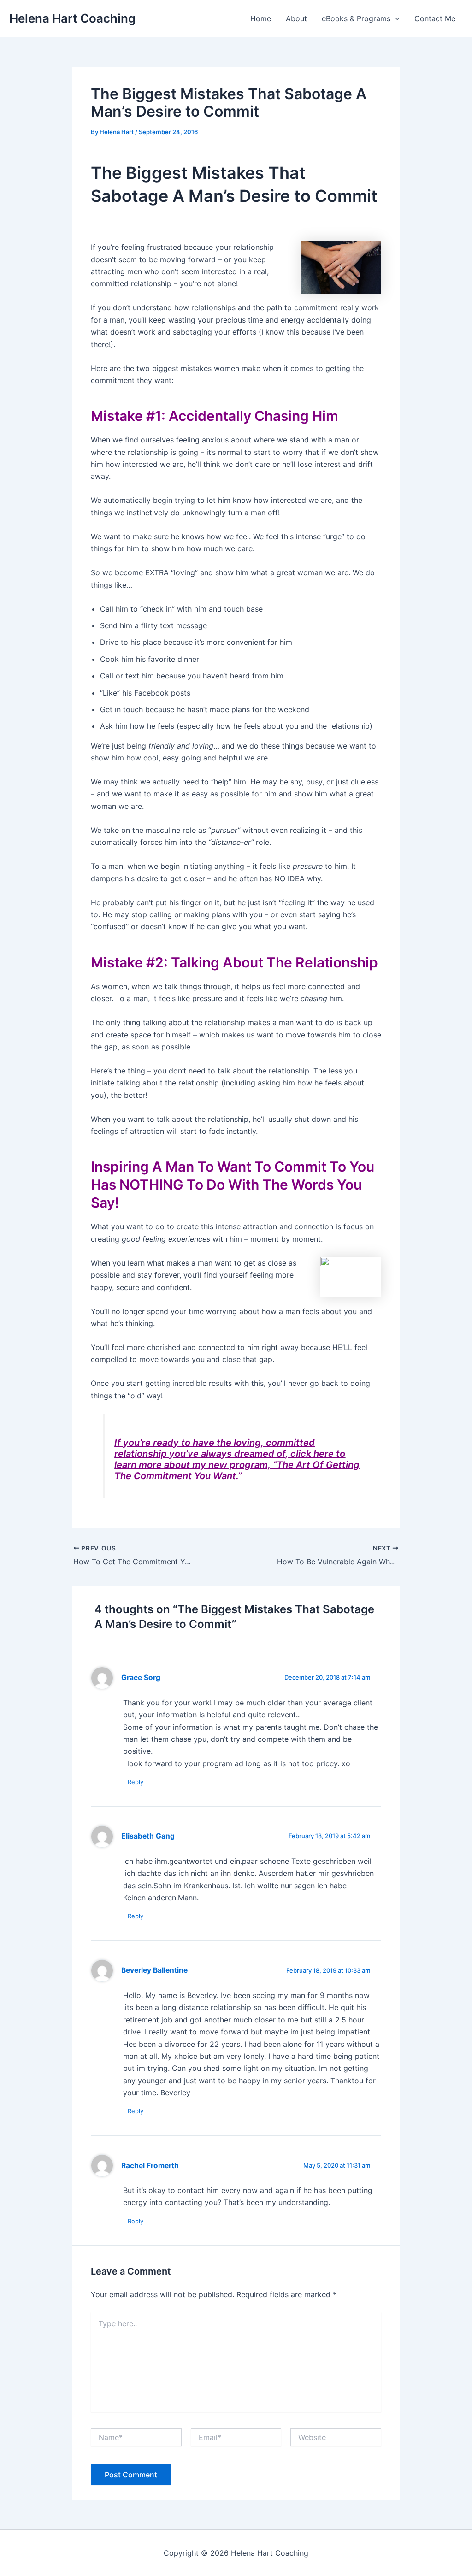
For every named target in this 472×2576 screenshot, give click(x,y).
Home (261, 18)
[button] (395, 18)
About (296, 18)
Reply (136, 1782)
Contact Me (435, 18)
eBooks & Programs (356, 18)
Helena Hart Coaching (72, 18)
